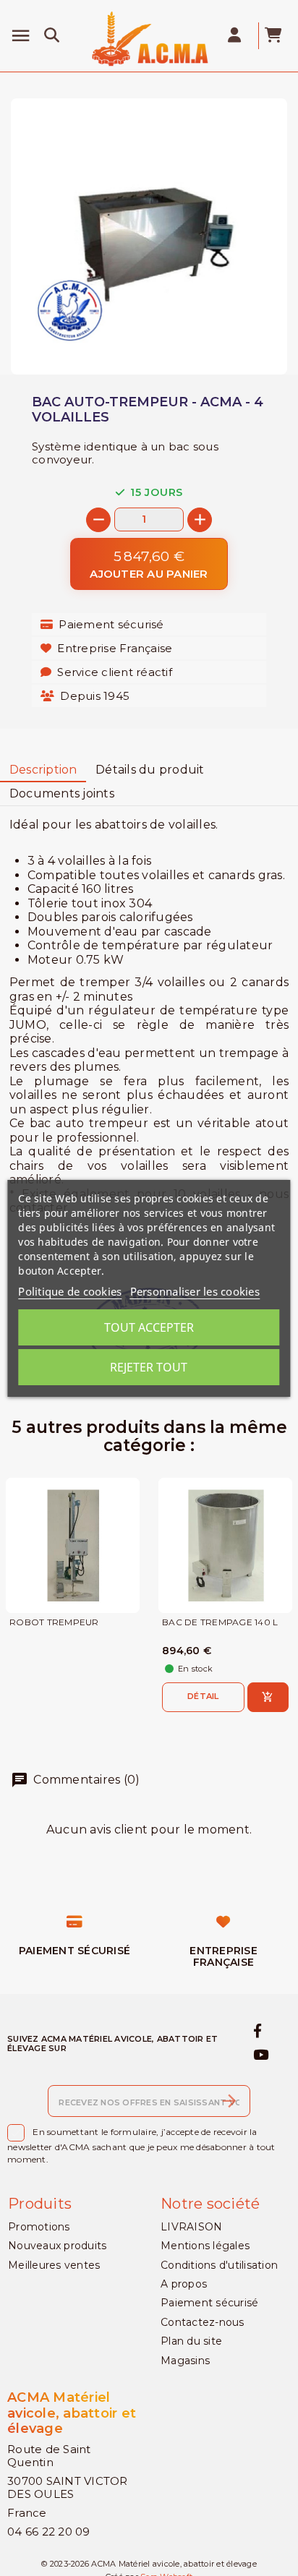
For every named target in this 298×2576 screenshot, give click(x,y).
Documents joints (62, 793)
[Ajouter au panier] (268, 1697)
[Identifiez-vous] (236, 36)
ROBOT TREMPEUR (54, 1622)
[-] (98, 520)
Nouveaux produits (57, 2246)
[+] (200, 520)
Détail (203, 1696)
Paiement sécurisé (209, 2303)
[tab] (43, 770)
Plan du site (191, 2341)
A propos (184, 2284)
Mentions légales (205, 2246)
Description (43, 770)
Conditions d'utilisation (219, 2265)
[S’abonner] (229, 2101)
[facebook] (258, 2032)
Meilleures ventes (54, 2265)
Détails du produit (150, 770)
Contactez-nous (203, 2322)
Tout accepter (149, 1327)
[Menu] (21, 36)
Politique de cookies (70, 1291)
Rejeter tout (149, 1367)
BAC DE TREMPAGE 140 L (220, 1622)
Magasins (185, 2361)
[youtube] (261, 2055)
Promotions (39, 2227)
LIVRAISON (191, 2227)
